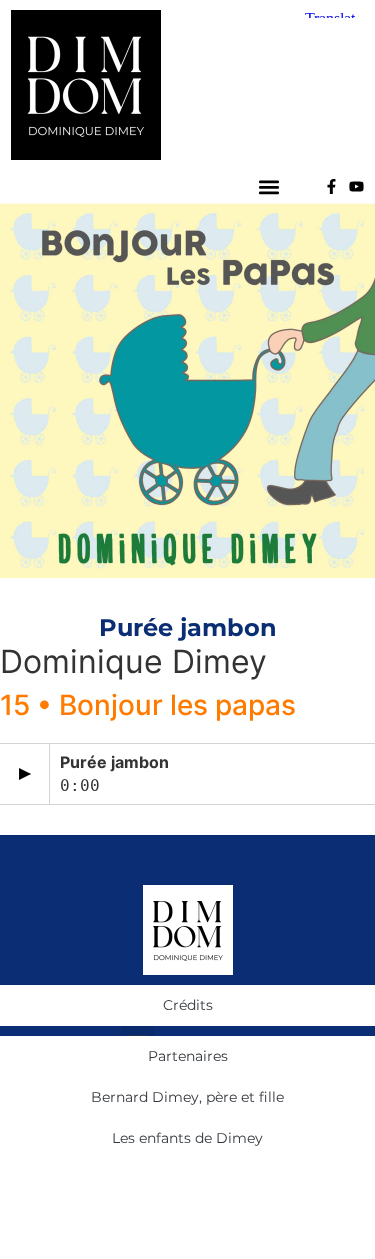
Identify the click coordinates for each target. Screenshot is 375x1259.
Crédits (188, 1005)
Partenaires (188, 1056)
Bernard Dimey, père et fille (187, 1097)
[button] (269, 186)
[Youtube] (356, 186)
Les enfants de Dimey (187, 1138)
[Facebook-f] (331, 186)
